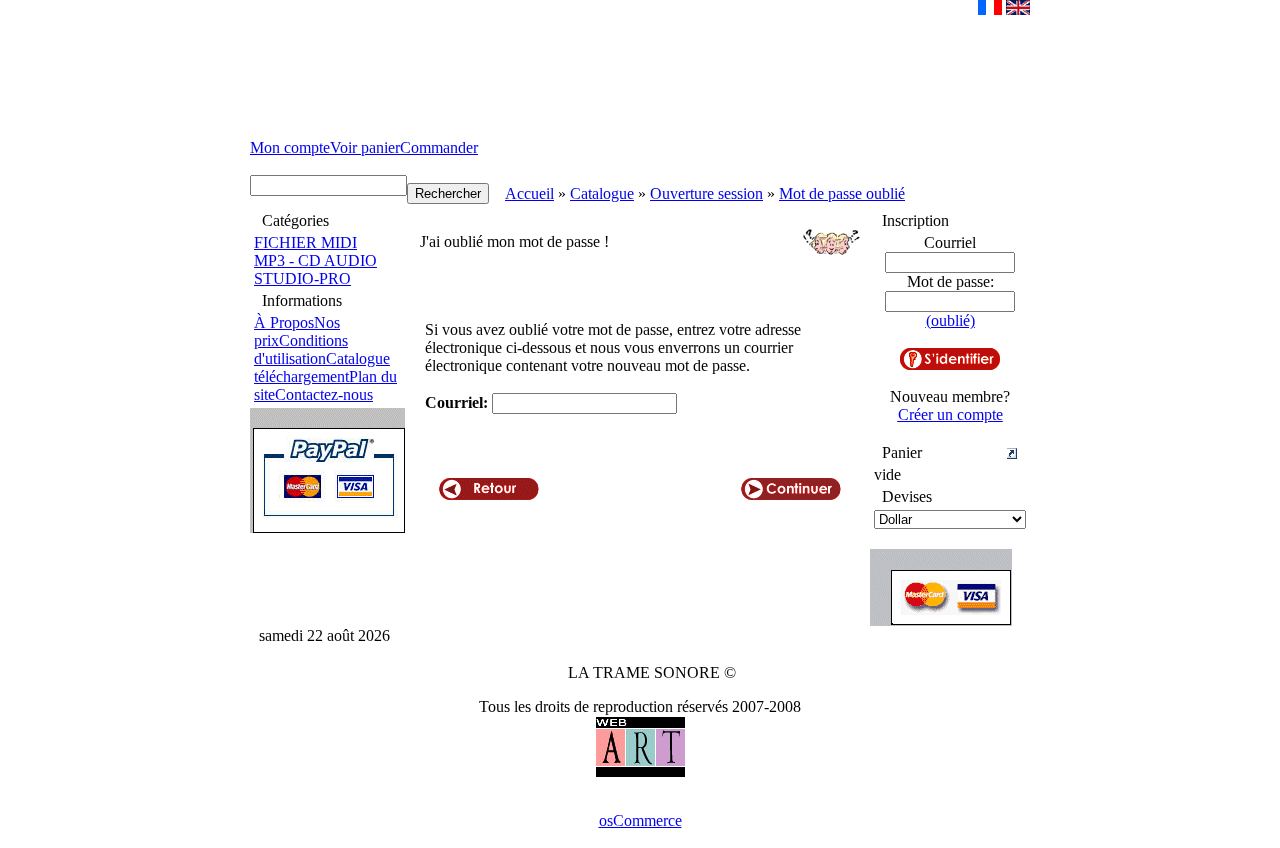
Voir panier (365, 147)
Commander (439, 147)
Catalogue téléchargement (322, 367)
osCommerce (640, 820)
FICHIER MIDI (305, 242)
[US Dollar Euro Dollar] (950, 519)
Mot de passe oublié (842, 193)
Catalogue (602, 193)
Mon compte (290, 147)
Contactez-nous (324, 394)
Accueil (529, 193)
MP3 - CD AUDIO (315, 260)
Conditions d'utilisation (301, 349)
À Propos (284, 322)
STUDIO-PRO (302, 278)
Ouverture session (706, 193)
